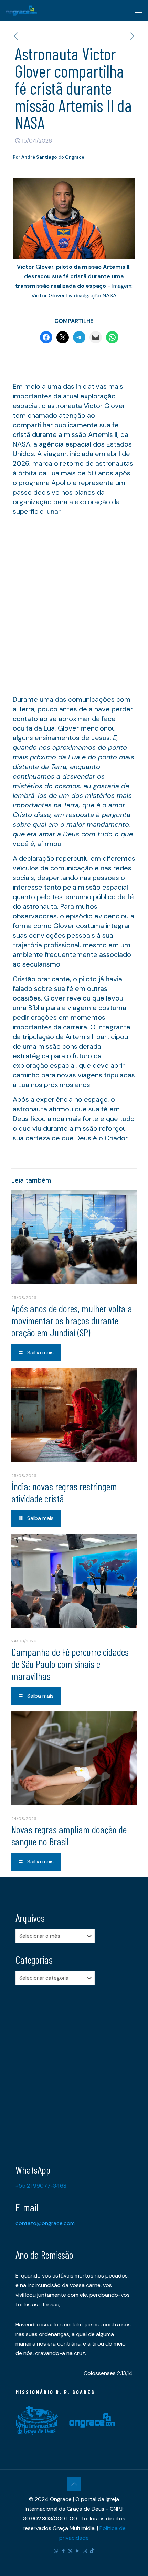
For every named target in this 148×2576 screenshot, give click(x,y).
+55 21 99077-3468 (41, 2186)
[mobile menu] (139, 10)
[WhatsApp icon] (56, 2551)
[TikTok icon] (92, 2551)
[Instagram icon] (85, 2551)
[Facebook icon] (63, 2551)
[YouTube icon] (78, 2551)
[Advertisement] (74, 608)
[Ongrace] (21, 10)
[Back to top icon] (74, 2484)
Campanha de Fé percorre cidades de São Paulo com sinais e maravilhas (70, 1664)
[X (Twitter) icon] (70, 2551)
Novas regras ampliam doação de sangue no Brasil (69, 1835)
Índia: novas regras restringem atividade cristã (64, 1492)
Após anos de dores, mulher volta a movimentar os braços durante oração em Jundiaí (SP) (72, 1320)
